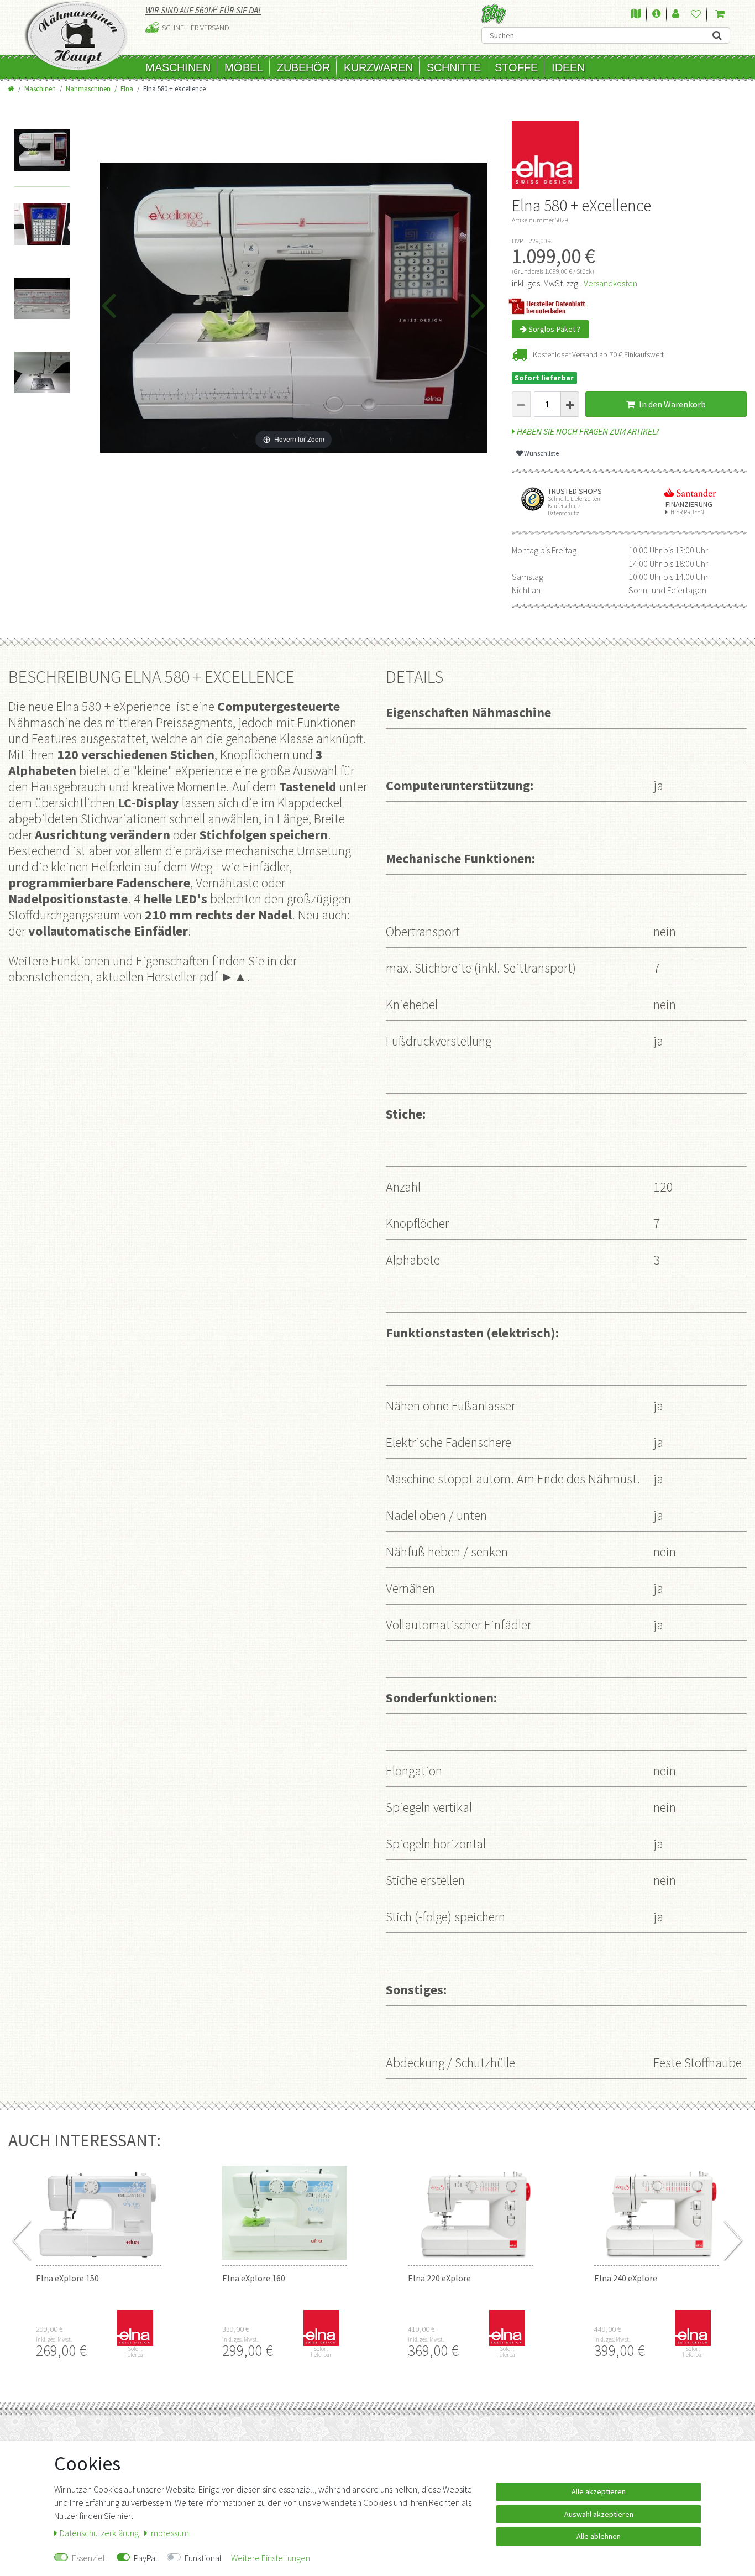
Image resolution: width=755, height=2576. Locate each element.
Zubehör (303, 67)
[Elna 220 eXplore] (471, 2204)
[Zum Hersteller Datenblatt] (550, 305)
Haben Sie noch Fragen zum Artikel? (587, 431)
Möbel (244, 67)
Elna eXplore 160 (254, 2278)
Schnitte (454, 67)
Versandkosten (610, 283)
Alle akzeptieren (599, 2491)
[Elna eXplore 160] (285, 2204)
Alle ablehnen (599, 2536)
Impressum (169, 2533)
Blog (494, 14)
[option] (42, 158)
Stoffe (516, 67)
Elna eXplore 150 (67, 2278)
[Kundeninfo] (656, 14)
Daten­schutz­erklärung (100, 2533)
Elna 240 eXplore (626, 2278)
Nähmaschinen (88, 88)
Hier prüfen (687, 512)
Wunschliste (541, 453)
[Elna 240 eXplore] (657, 2204)
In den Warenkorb (672, 404)
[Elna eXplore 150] (99, 2204)
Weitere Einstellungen (271, 2558)
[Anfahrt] (636, 14)
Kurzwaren (378, 67)
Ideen (568, 67)
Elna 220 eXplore (439, 2278)
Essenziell (90, 2558)
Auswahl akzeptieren (599, 2514)
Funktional (203, 2558)
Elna (127, 88)
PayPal (146, 2558)
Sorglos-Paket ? (554, 329)
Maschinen (178, 67)
